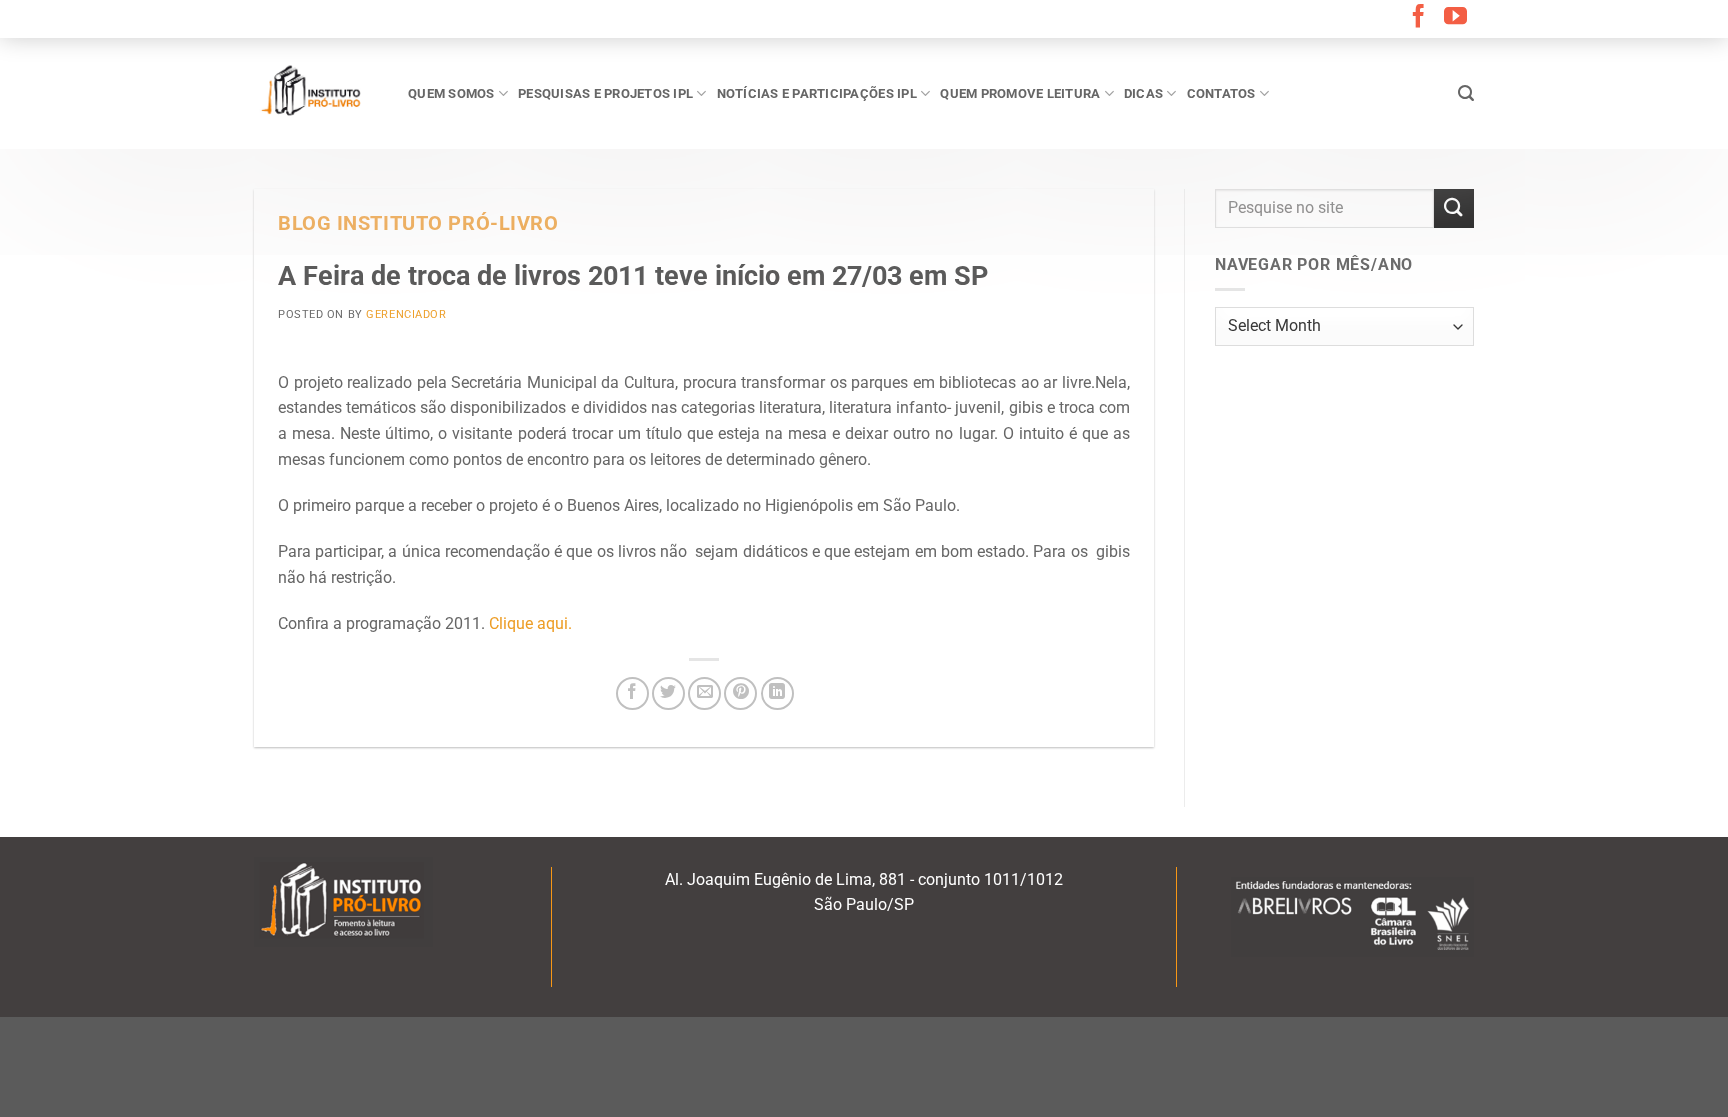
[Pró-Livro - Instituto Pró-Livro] (316, 93)
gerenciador (406, 314)
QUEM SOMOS (451, 93)
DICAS (1143, 93)
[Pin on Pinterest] (740, 693)
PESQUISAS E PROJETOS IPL (605, 93)
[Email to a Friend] (704, 693)
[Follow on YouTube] (1455, 18)
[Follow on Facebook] (1418, 18)
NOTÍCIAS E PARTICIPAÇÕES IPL (817, 93)
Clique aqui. (532, 623)
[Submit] (1454, 208)
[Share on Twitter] (668, 693)
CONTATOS (1221, 93)
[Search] (1466, 93)
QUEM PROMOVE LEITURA (1020, 93)
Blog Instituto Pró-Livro (418, 223)
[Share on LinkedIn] (777, 693)
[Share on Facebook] (632, 693)
